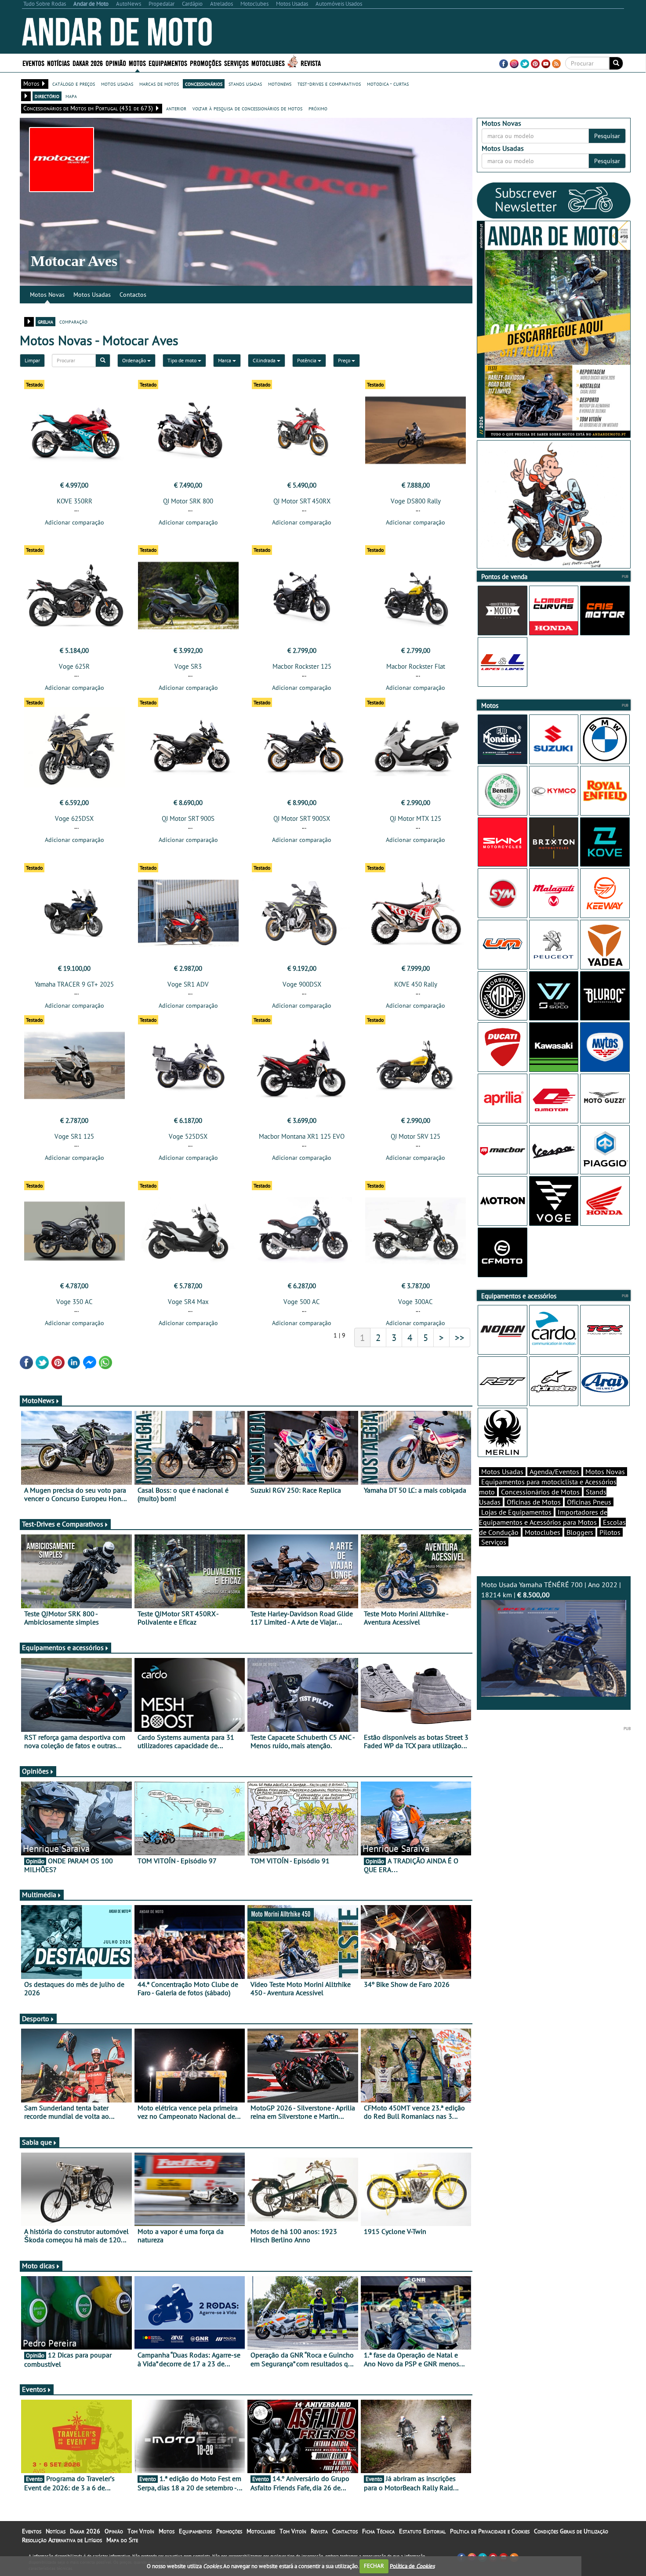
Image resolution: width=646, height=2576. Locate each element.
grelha (45, 321)
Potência (307, 360)
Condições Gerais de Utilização (571, 2531)
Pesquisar (607, 136)
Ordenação (135, 360)
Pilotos (610, 1532)
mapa (71, 96)
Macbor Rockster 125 (302, 666)
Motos (167, 2531)
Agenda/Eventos (554, 1472)
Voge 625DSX (74, 818)
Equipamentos (195, 2531)
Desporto (36, 2019)
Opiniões (35, 1771)
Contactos (133, 295)
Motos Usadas (92, 295)
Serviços (494, 1542)
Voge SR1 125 (74, 1136)
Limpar (32, 360)
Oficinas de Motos (534, 1502)
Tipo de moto (183, 360)
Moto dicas (38, 2266)
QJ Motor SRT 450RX (302, 501)
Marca (225, 360)
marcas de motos (159, 84)
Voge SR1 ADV (188, 984)
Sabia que (37, 2142)
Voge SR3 (188, 666)
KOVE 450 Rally (416, 984)
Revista (311, 63)
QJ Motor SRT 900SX (302, 818)
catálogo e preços (74, 84)
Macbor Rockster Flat (416, 666)
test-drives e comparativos (329, 84)
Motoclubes (268, 63)
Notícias (56, 2531)
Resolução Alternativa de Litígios (62, 2540)
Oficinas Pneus (589, 1502)
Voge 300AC (416, 1302)
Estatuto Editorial (422, 2531)
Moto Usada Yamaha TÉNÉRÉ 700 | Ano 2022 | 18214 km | (551, 1590)
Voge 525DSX (188, 1136)
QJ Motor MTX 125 (416, 818)
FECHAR (374, 2566)
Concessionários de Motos (540, 1492)
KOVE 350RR (74, 501)
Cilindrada (265, 360)
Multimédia (39, 1895)
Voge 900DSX (302, 984)
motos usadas (117, 84)
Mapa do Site (122, 2540)
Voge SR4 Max (188, 1302)
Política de (412, 2566)
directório (47, 96)
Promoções (206, 63)
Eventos (33, 63)
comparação (73, 321)
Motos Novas (47, 295)
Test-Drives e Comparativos (63, 1524)
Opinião (116, 63)
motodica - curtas (388, 84)
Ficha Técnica (378, 2531)
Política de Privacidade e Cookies (490, 2531)
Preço (345, 360)
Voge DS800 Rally (416, 501)
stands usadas (245, 84)
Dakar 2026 (88, 63)
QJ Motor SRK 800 (188, 501)
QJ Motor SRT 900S (188, 818)
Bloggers (580, 1532)
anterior (176, 108)
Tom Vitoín (141, 2531)
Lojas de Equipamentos (516, 1512)
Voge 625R (74, 666)
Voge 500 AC (302, 1302)
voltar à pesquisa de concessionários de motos (247, 108)
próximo (318, 108)
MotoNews (38, 1400)
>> (460, 1337)
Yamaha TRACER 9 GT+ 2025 (74, 984)
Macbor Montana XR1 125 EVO (302, 1136)
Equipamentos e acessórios (63, 1647)
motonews (280, 84)
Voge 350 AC (74, 1302)
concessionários (204, 84)
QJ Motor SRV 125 (416, 1136)
